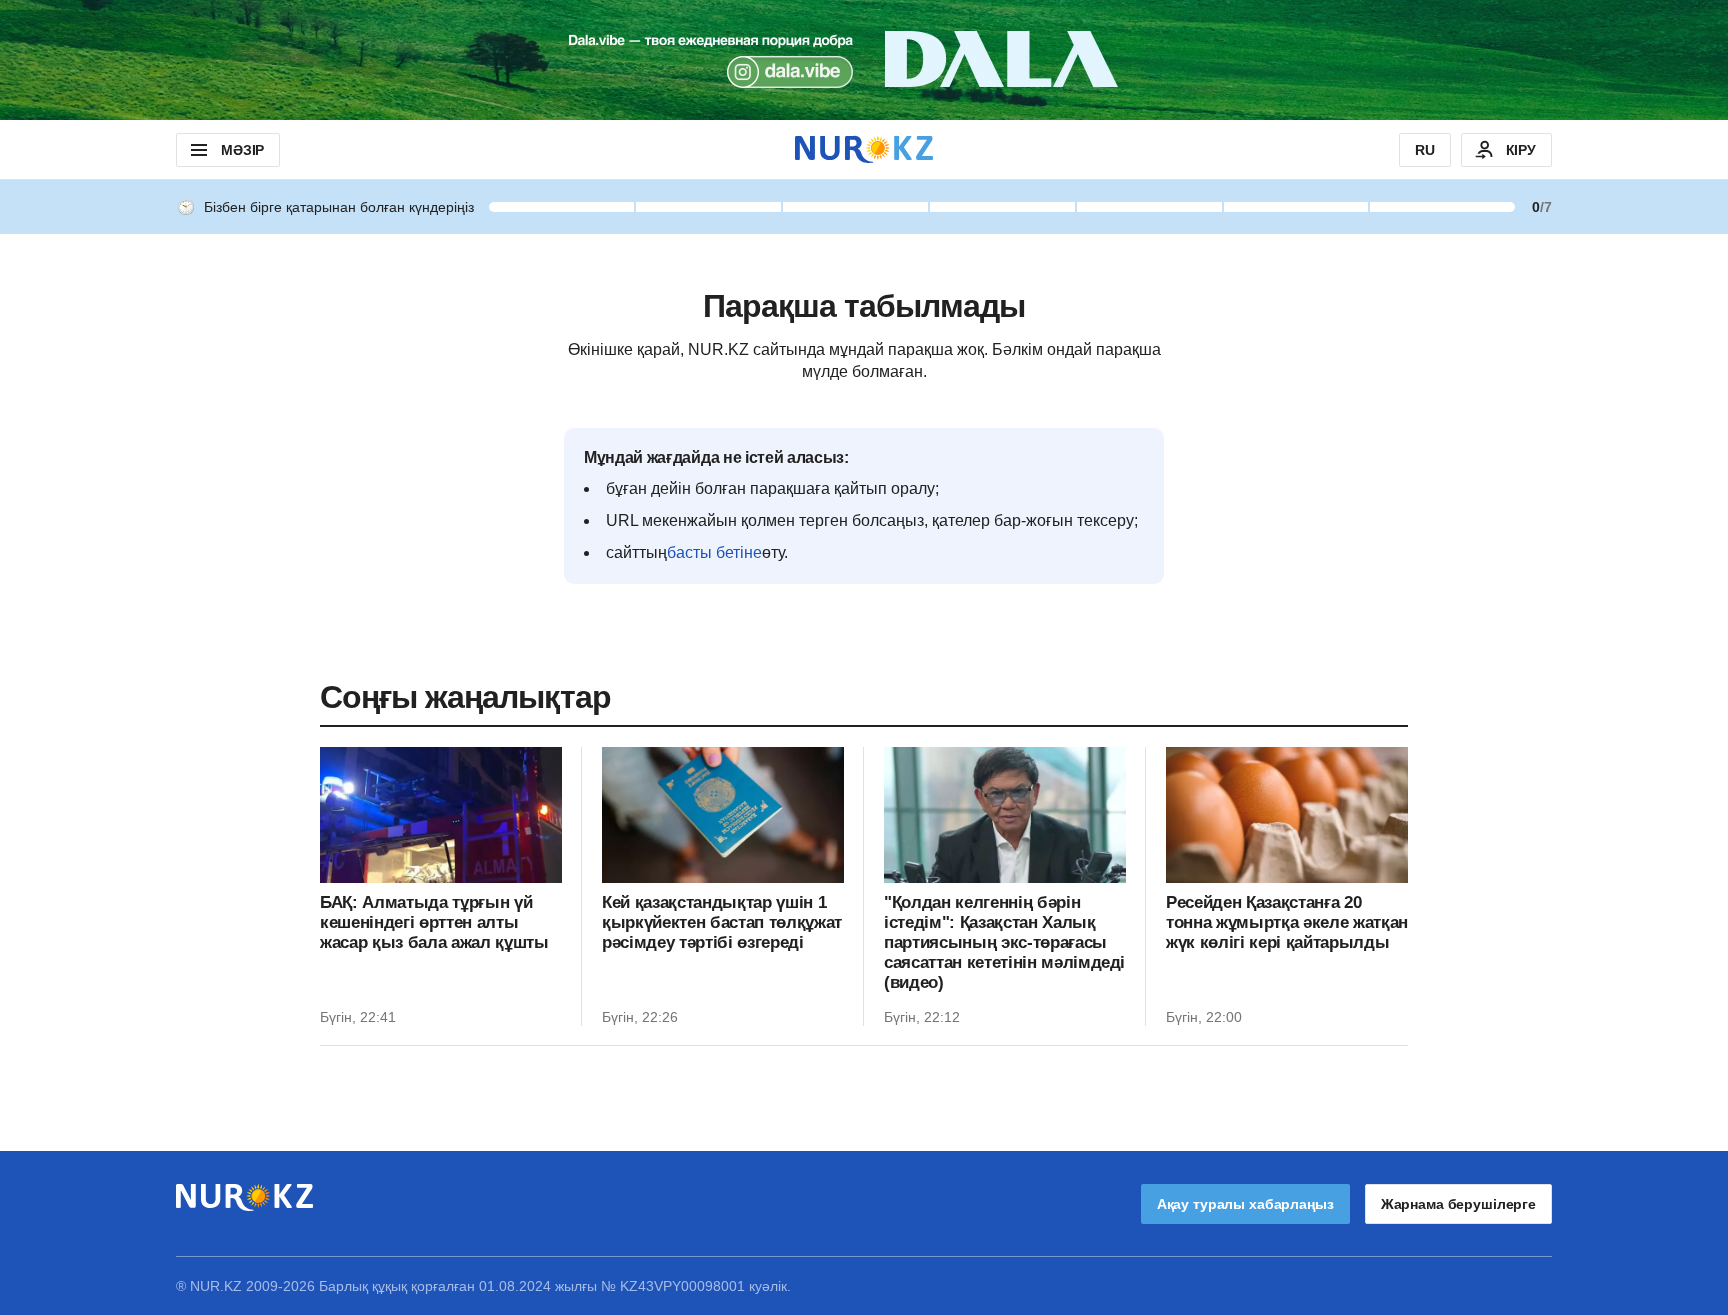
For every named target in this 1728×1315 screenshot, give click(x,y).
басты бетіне (714, 552)
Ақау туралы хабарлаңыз (1245, 1204)
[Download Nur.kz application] (864, 60)
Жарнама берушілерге (1458, 1204)
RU (1425, 150)
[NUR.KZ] (864, 149)
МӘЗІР (242, 150)
